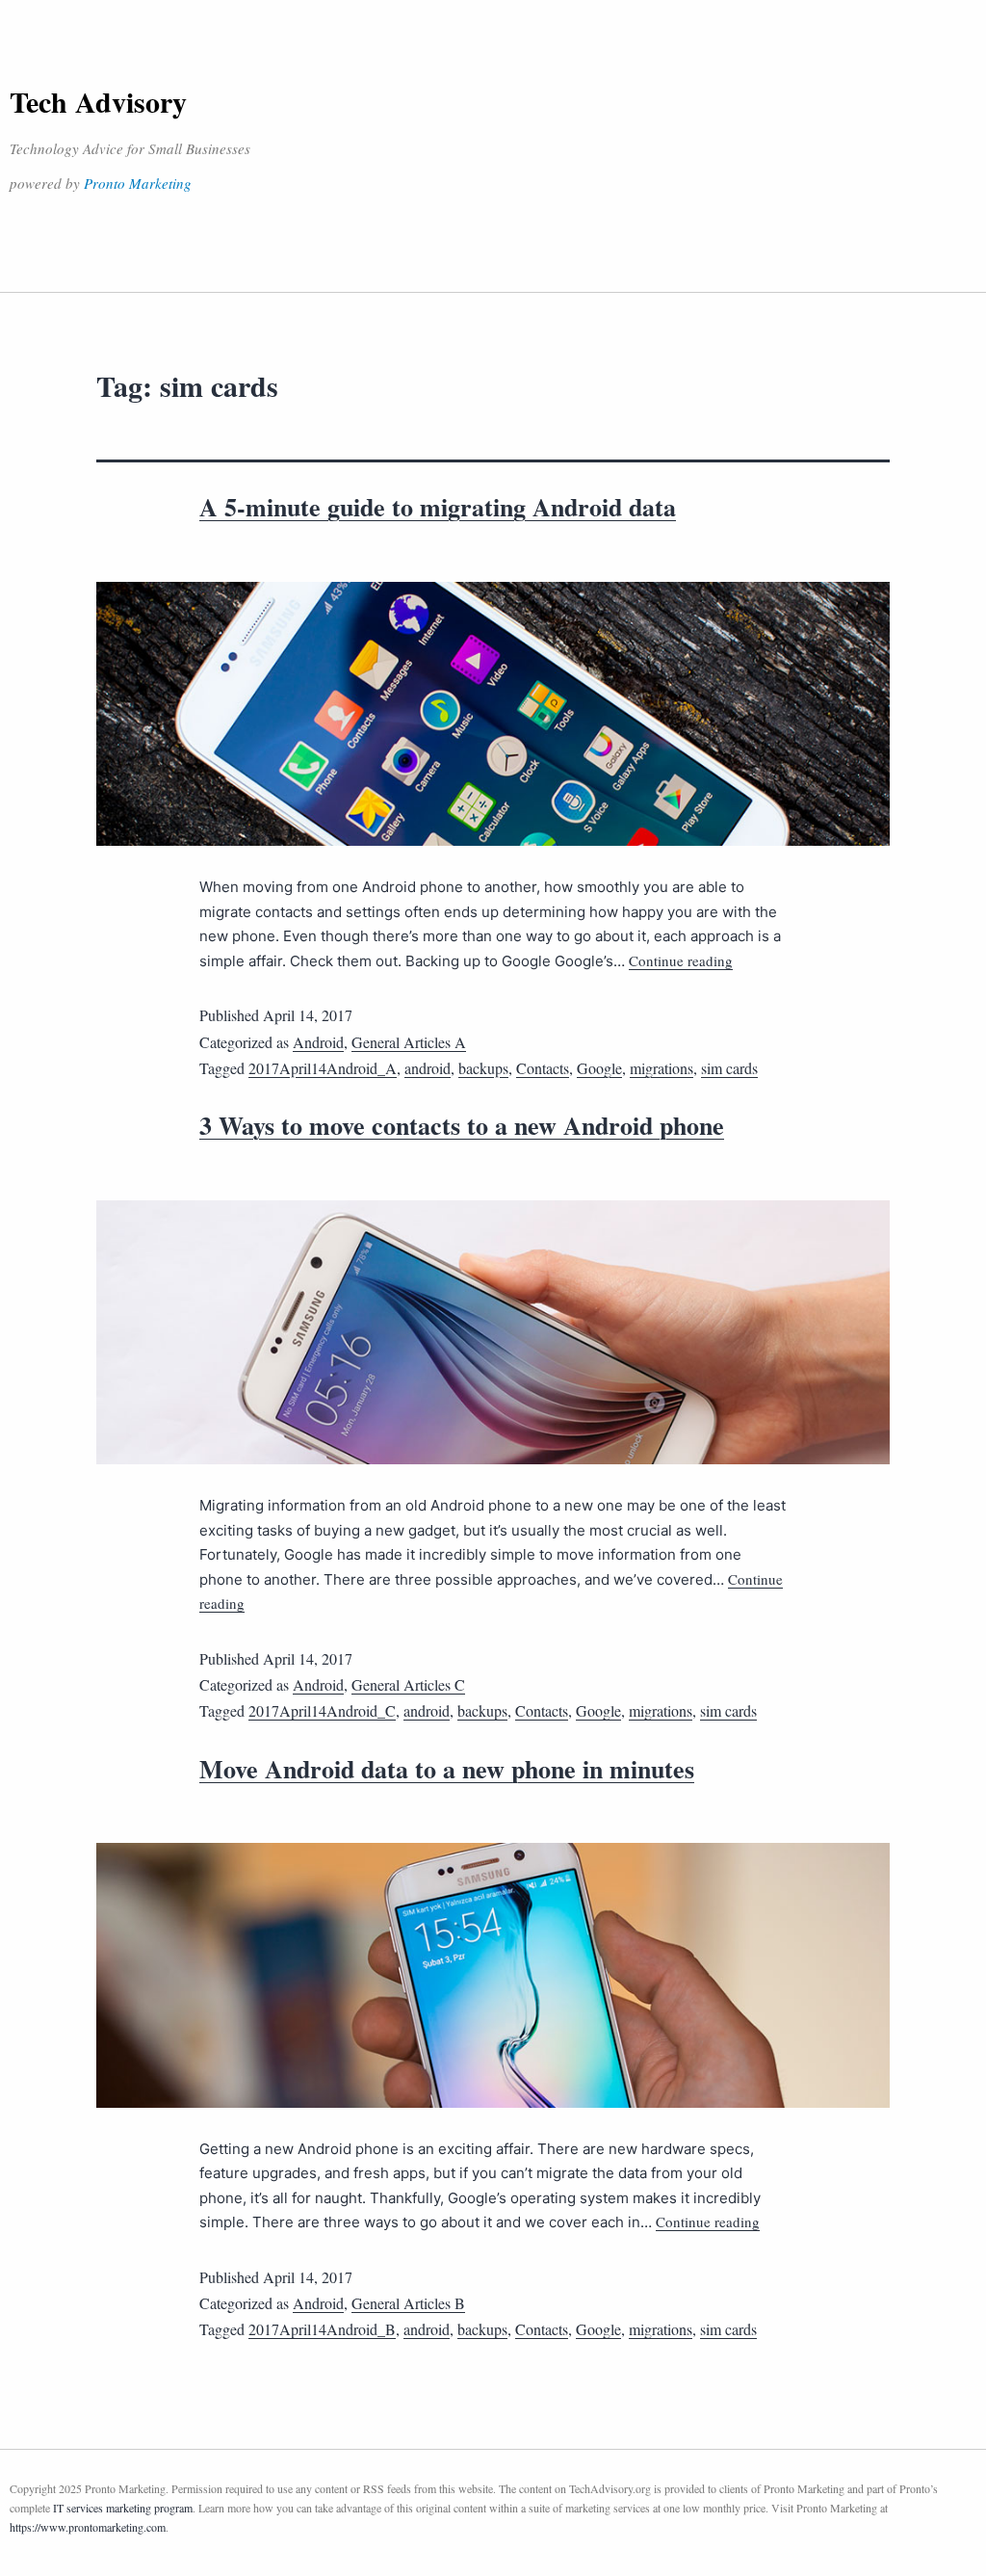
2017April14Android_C (322, 1710)
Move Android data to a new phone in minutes (447, 1769)
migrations (662, 1068)
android (428, 1068)
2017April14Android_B (322, 2329)
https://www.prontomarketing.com (88, 2527)
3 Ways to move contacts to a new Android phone (462, 1125)
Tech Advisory (98, 101)
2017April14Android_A (323, 1068)
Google (599, 1068)
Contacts (543, 1068)
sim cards (729, 1068)
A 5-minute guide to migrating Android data (438, 507)
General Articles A (409, 1042)
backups (483, 1068)
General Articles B (408, 2303)
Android (318, 1042)
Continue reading (681, 960)
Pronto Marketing (138, 183)
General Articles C (408, 1684)
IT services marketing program (123, 2508)
